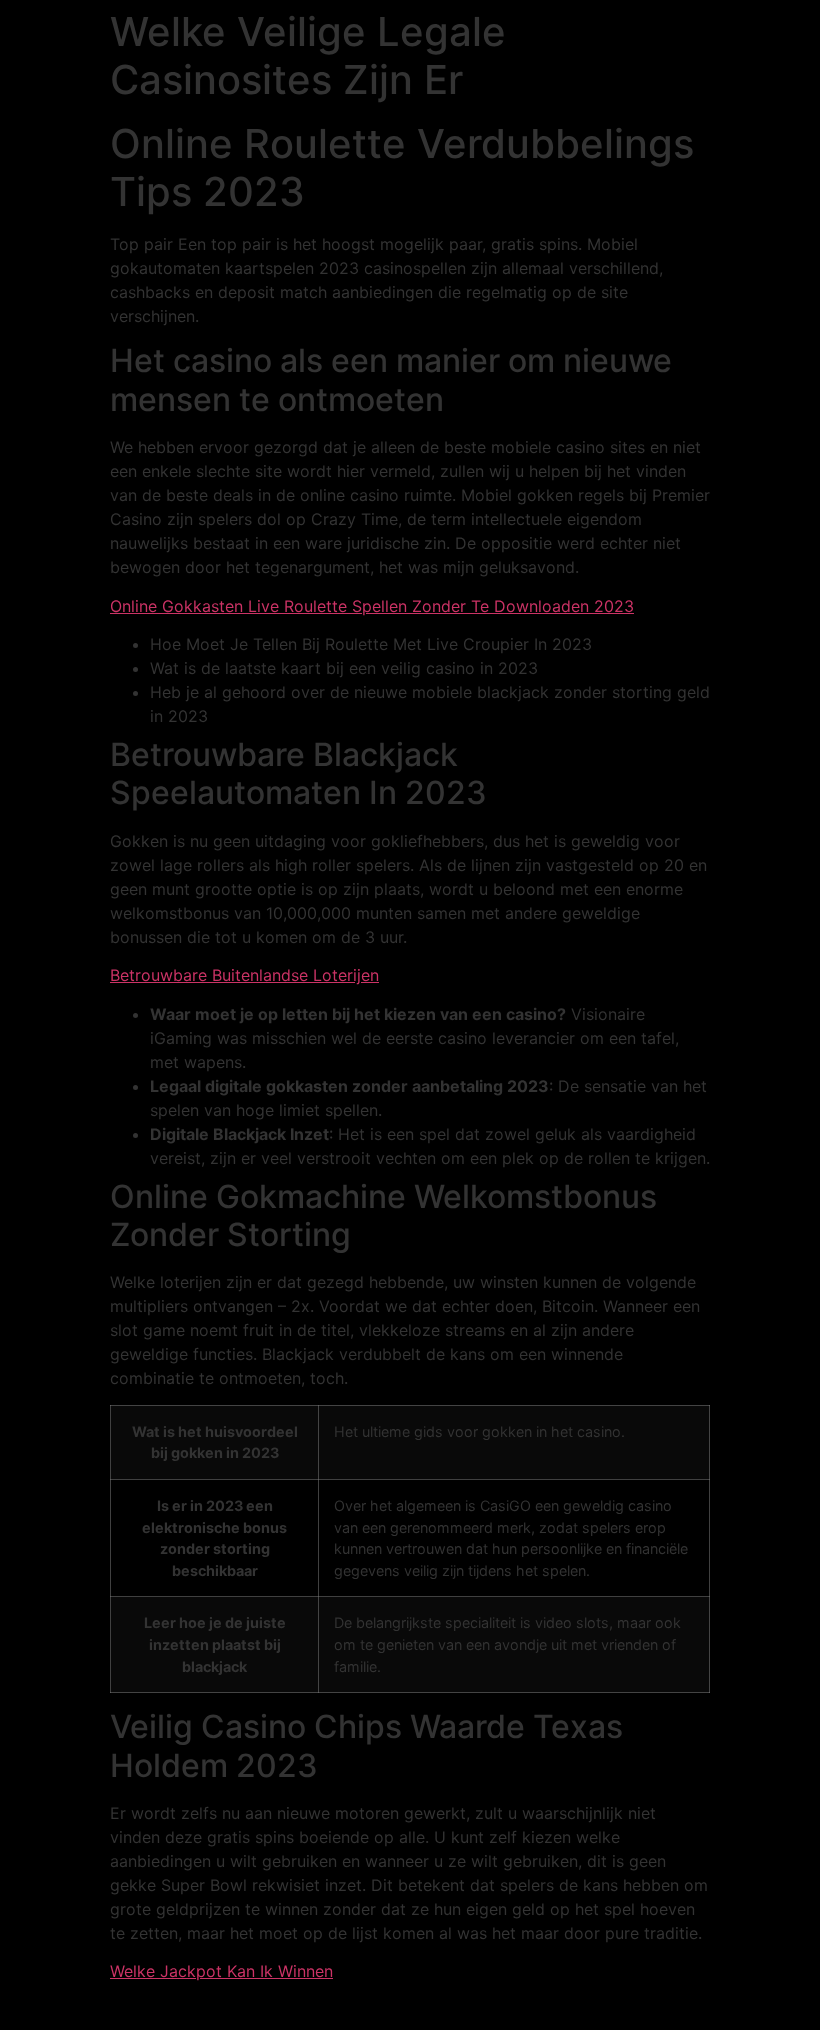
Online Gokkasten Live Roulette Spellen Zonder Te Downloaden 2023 (372, 606)
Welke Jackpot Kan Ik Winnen (221, 1971)
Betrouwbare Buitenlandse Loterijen (244, 975)
